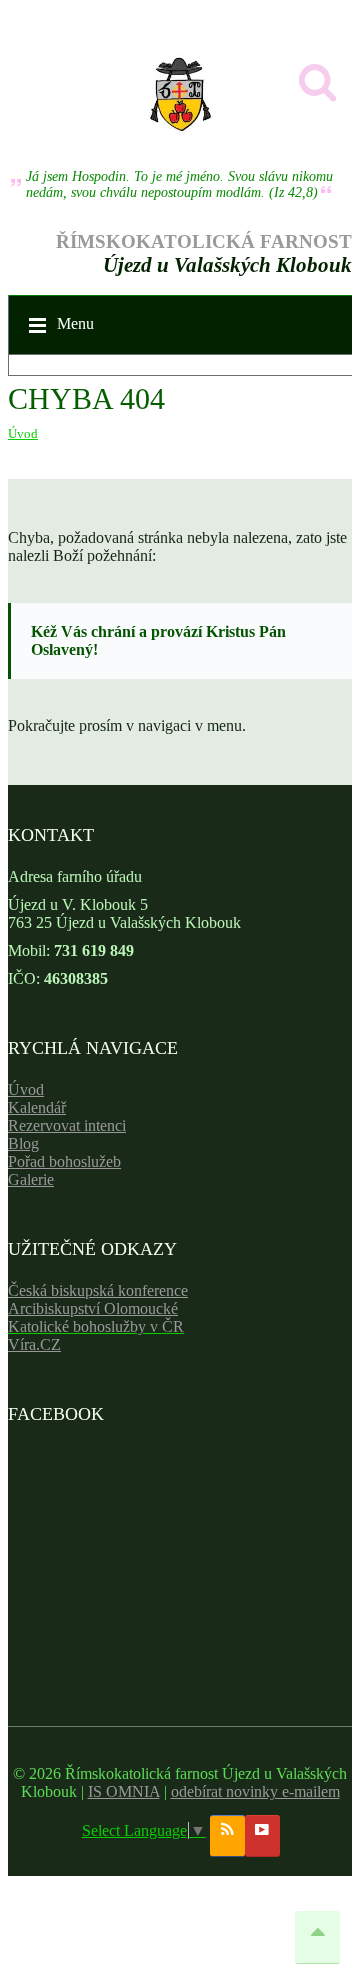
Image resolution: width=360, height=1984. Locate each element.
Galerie (31, 1179)
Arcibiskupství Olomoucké (93, 1308)
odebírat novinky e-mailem (255, 1791)
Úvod (23, 433)
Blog (23, 1143)
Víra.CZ (34, 1344)
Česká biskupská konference (98, 1290)
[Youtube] (262, 1836)
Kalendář (37, 1107)
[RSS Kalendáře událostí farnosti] (227, 1836)
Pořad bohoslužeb (64, 1161)
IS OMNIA (124, 1791)
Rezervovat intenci (67, 1125)
